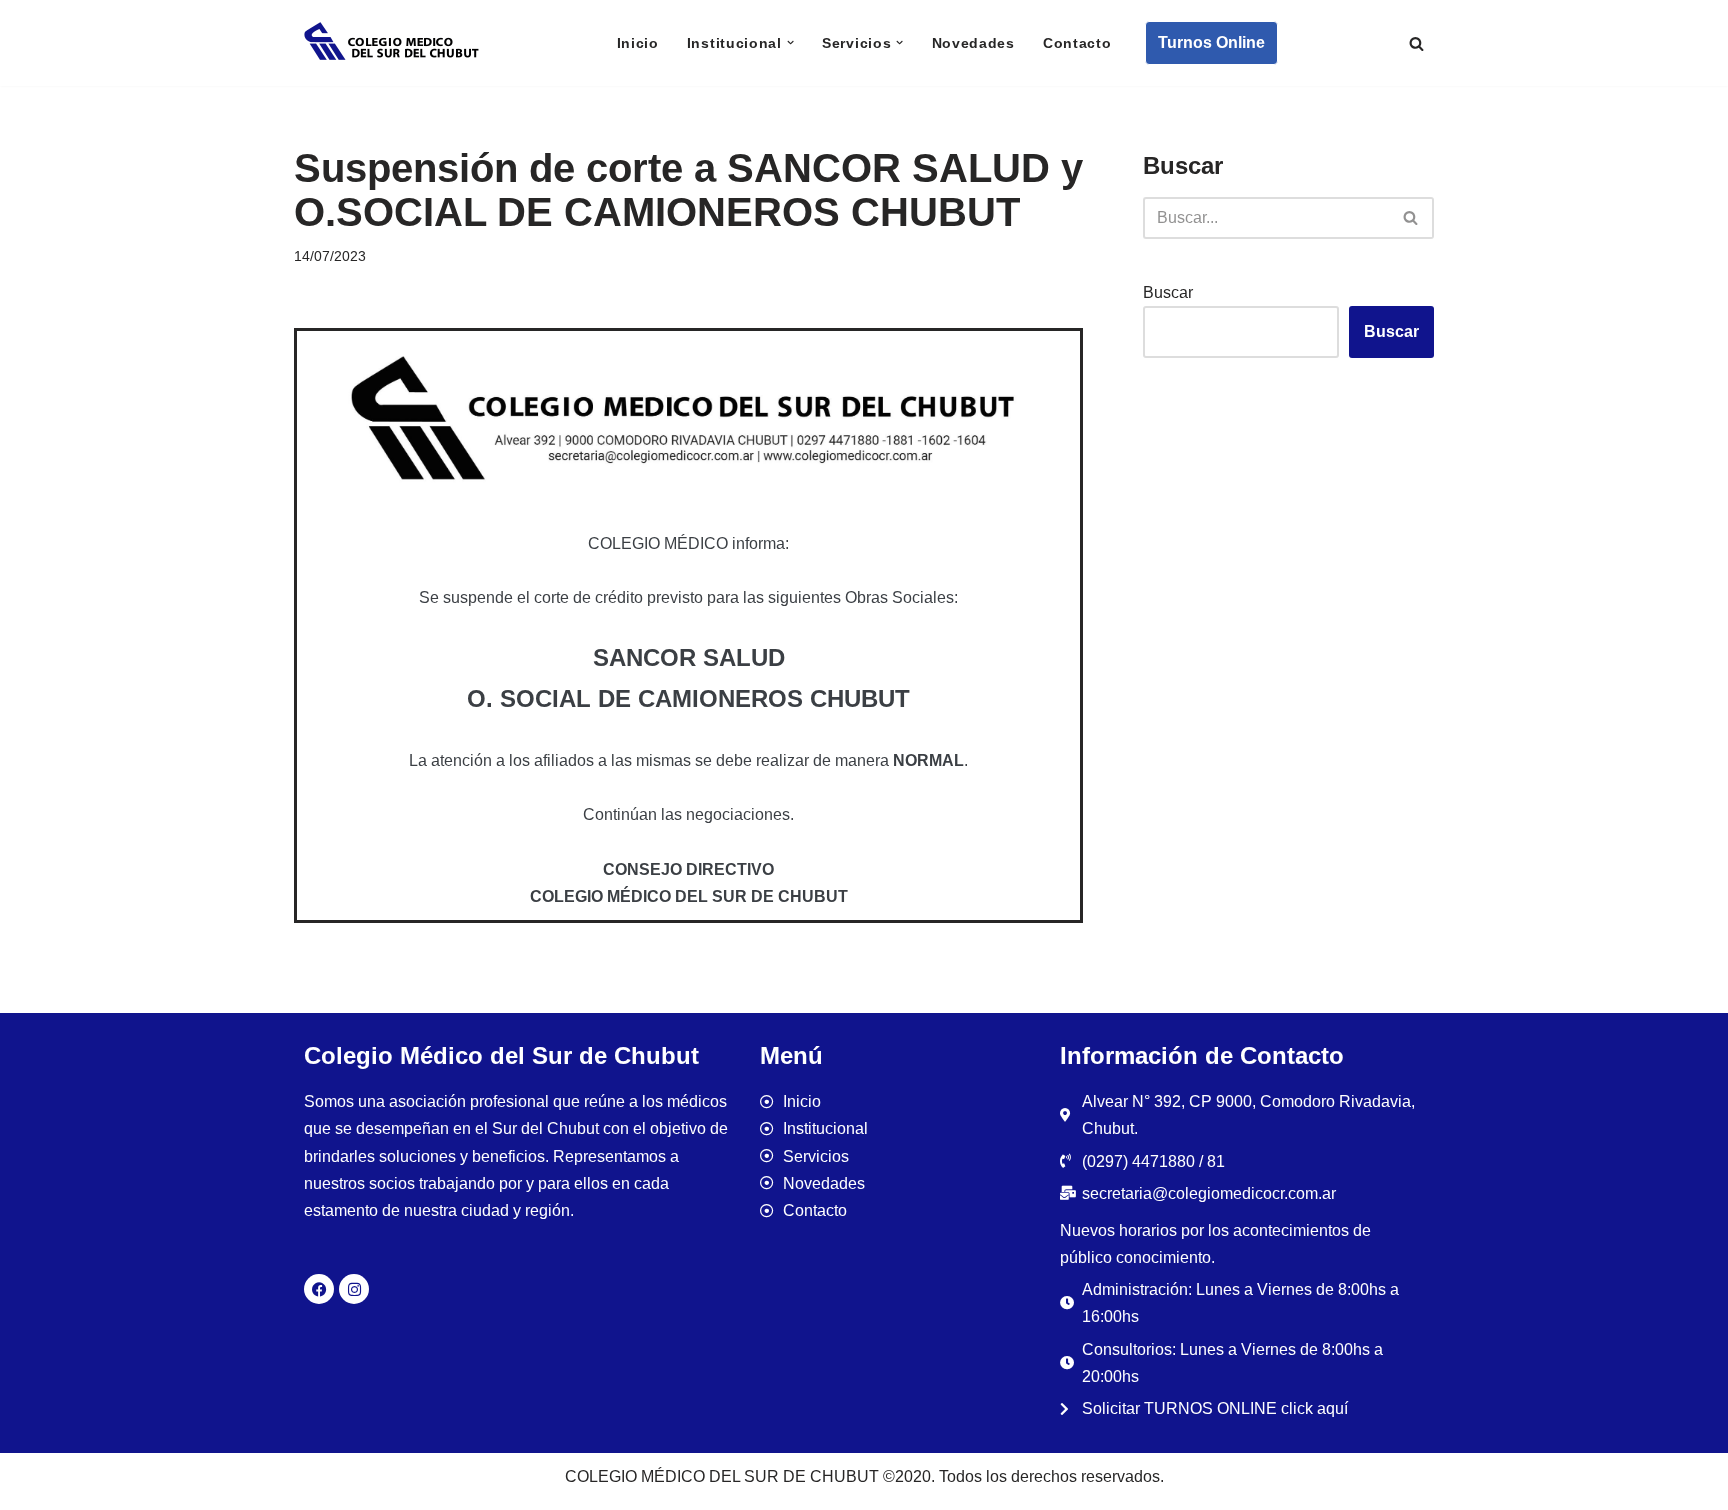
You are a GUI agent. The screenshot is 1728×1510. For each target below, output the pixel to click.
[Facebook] (319, 1289)
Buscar (1168, 292)
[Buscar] (1416, 43)
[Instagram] (354, 1289)
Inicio (638, 43)
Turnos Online (1211, 42)
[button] (790, 42)
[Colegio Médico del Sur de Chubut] (394, 43)
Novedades (973, 43)
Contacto (1077, 43)
